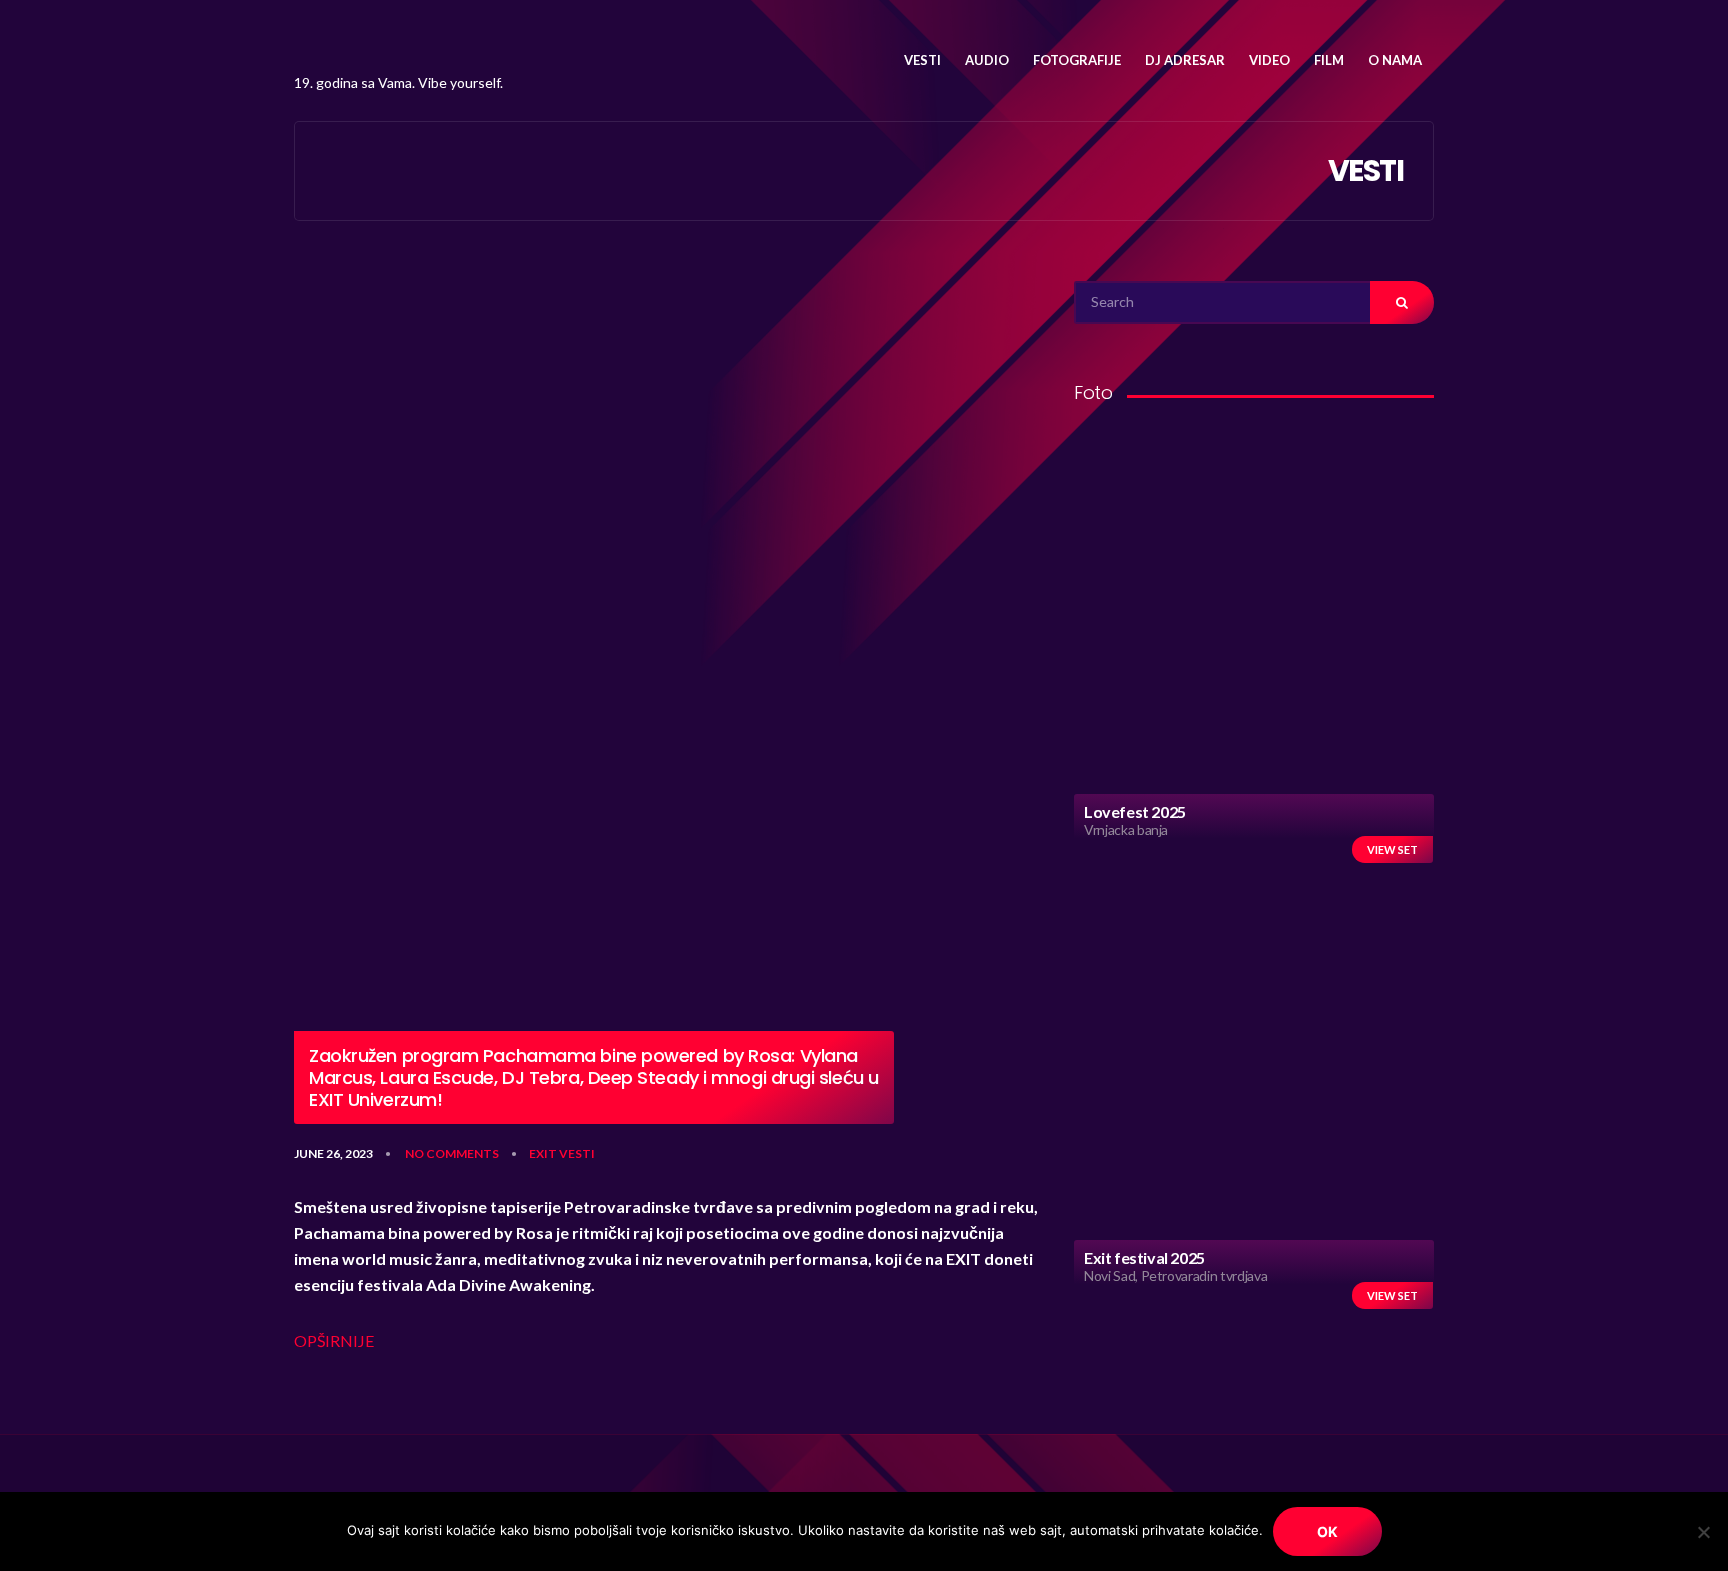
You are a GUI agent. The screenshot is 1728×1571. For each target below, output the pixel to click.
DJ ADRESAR (1185, 60)
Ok (1327, 1531)
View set (1392, 849)
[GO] (1402, 302)
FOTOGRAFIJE (1077, 60)
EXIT (543, 1153)
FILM (1329, 60)
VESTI (922, 60)
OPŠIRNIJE (334, 1340)
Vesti (577, 1153)
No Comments (452, 1153)
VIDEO (1269, 60)
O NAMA (1395, 60)
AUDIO (987, 60)
